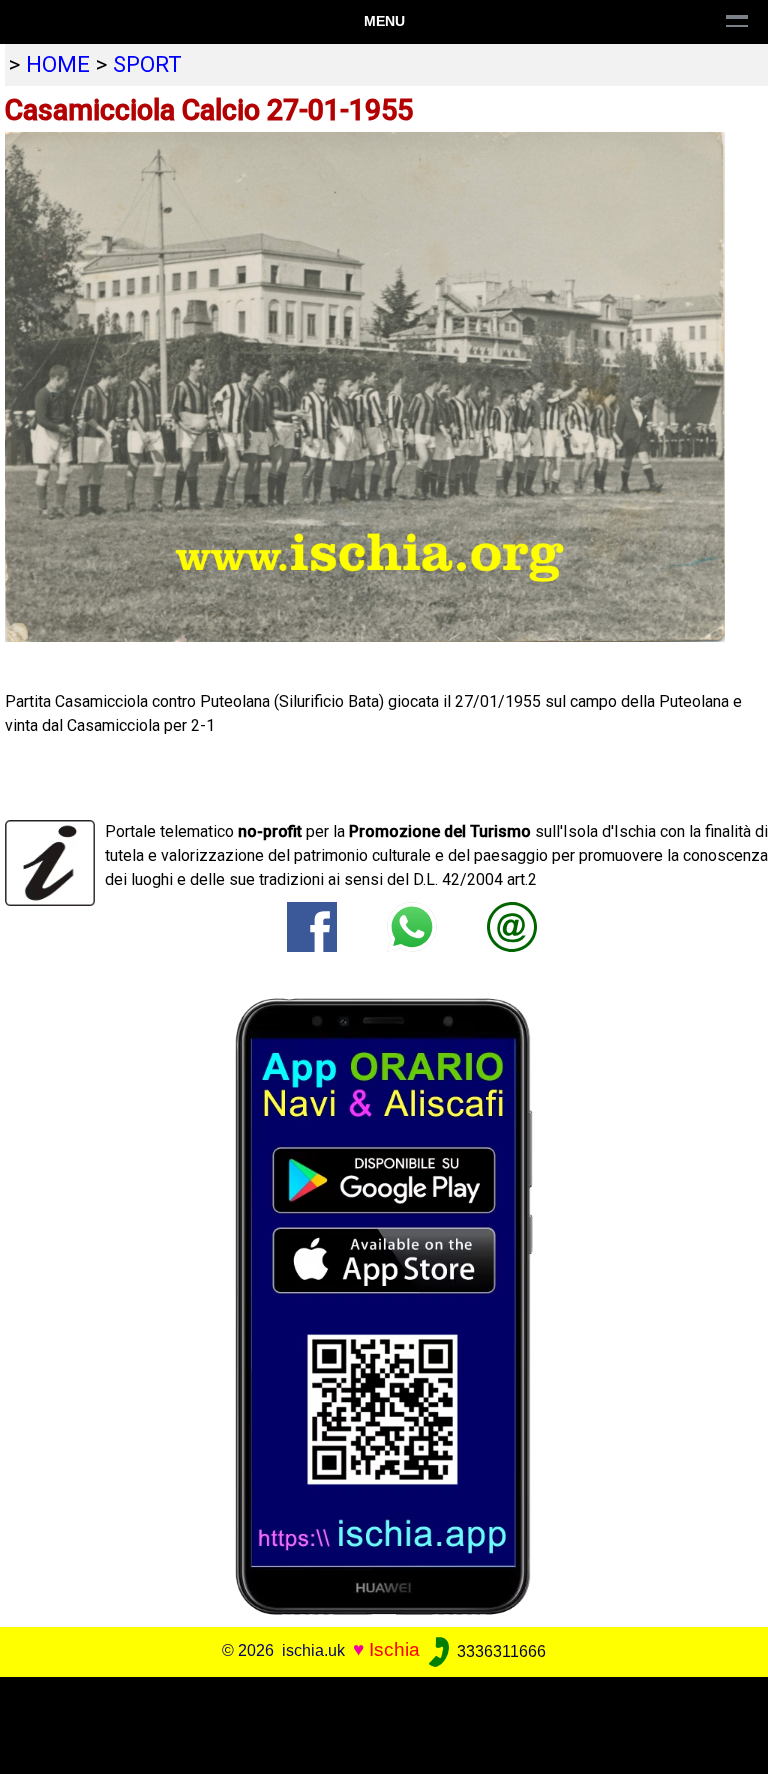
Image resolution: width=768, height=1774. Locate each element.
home (58, 64)
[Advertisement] (376, 1722)
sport (147, 64)
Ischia (394, 1650)
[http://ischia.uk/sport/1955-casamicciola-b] (512, 925)
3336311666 (499, 1651)
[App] (384, 1305)
